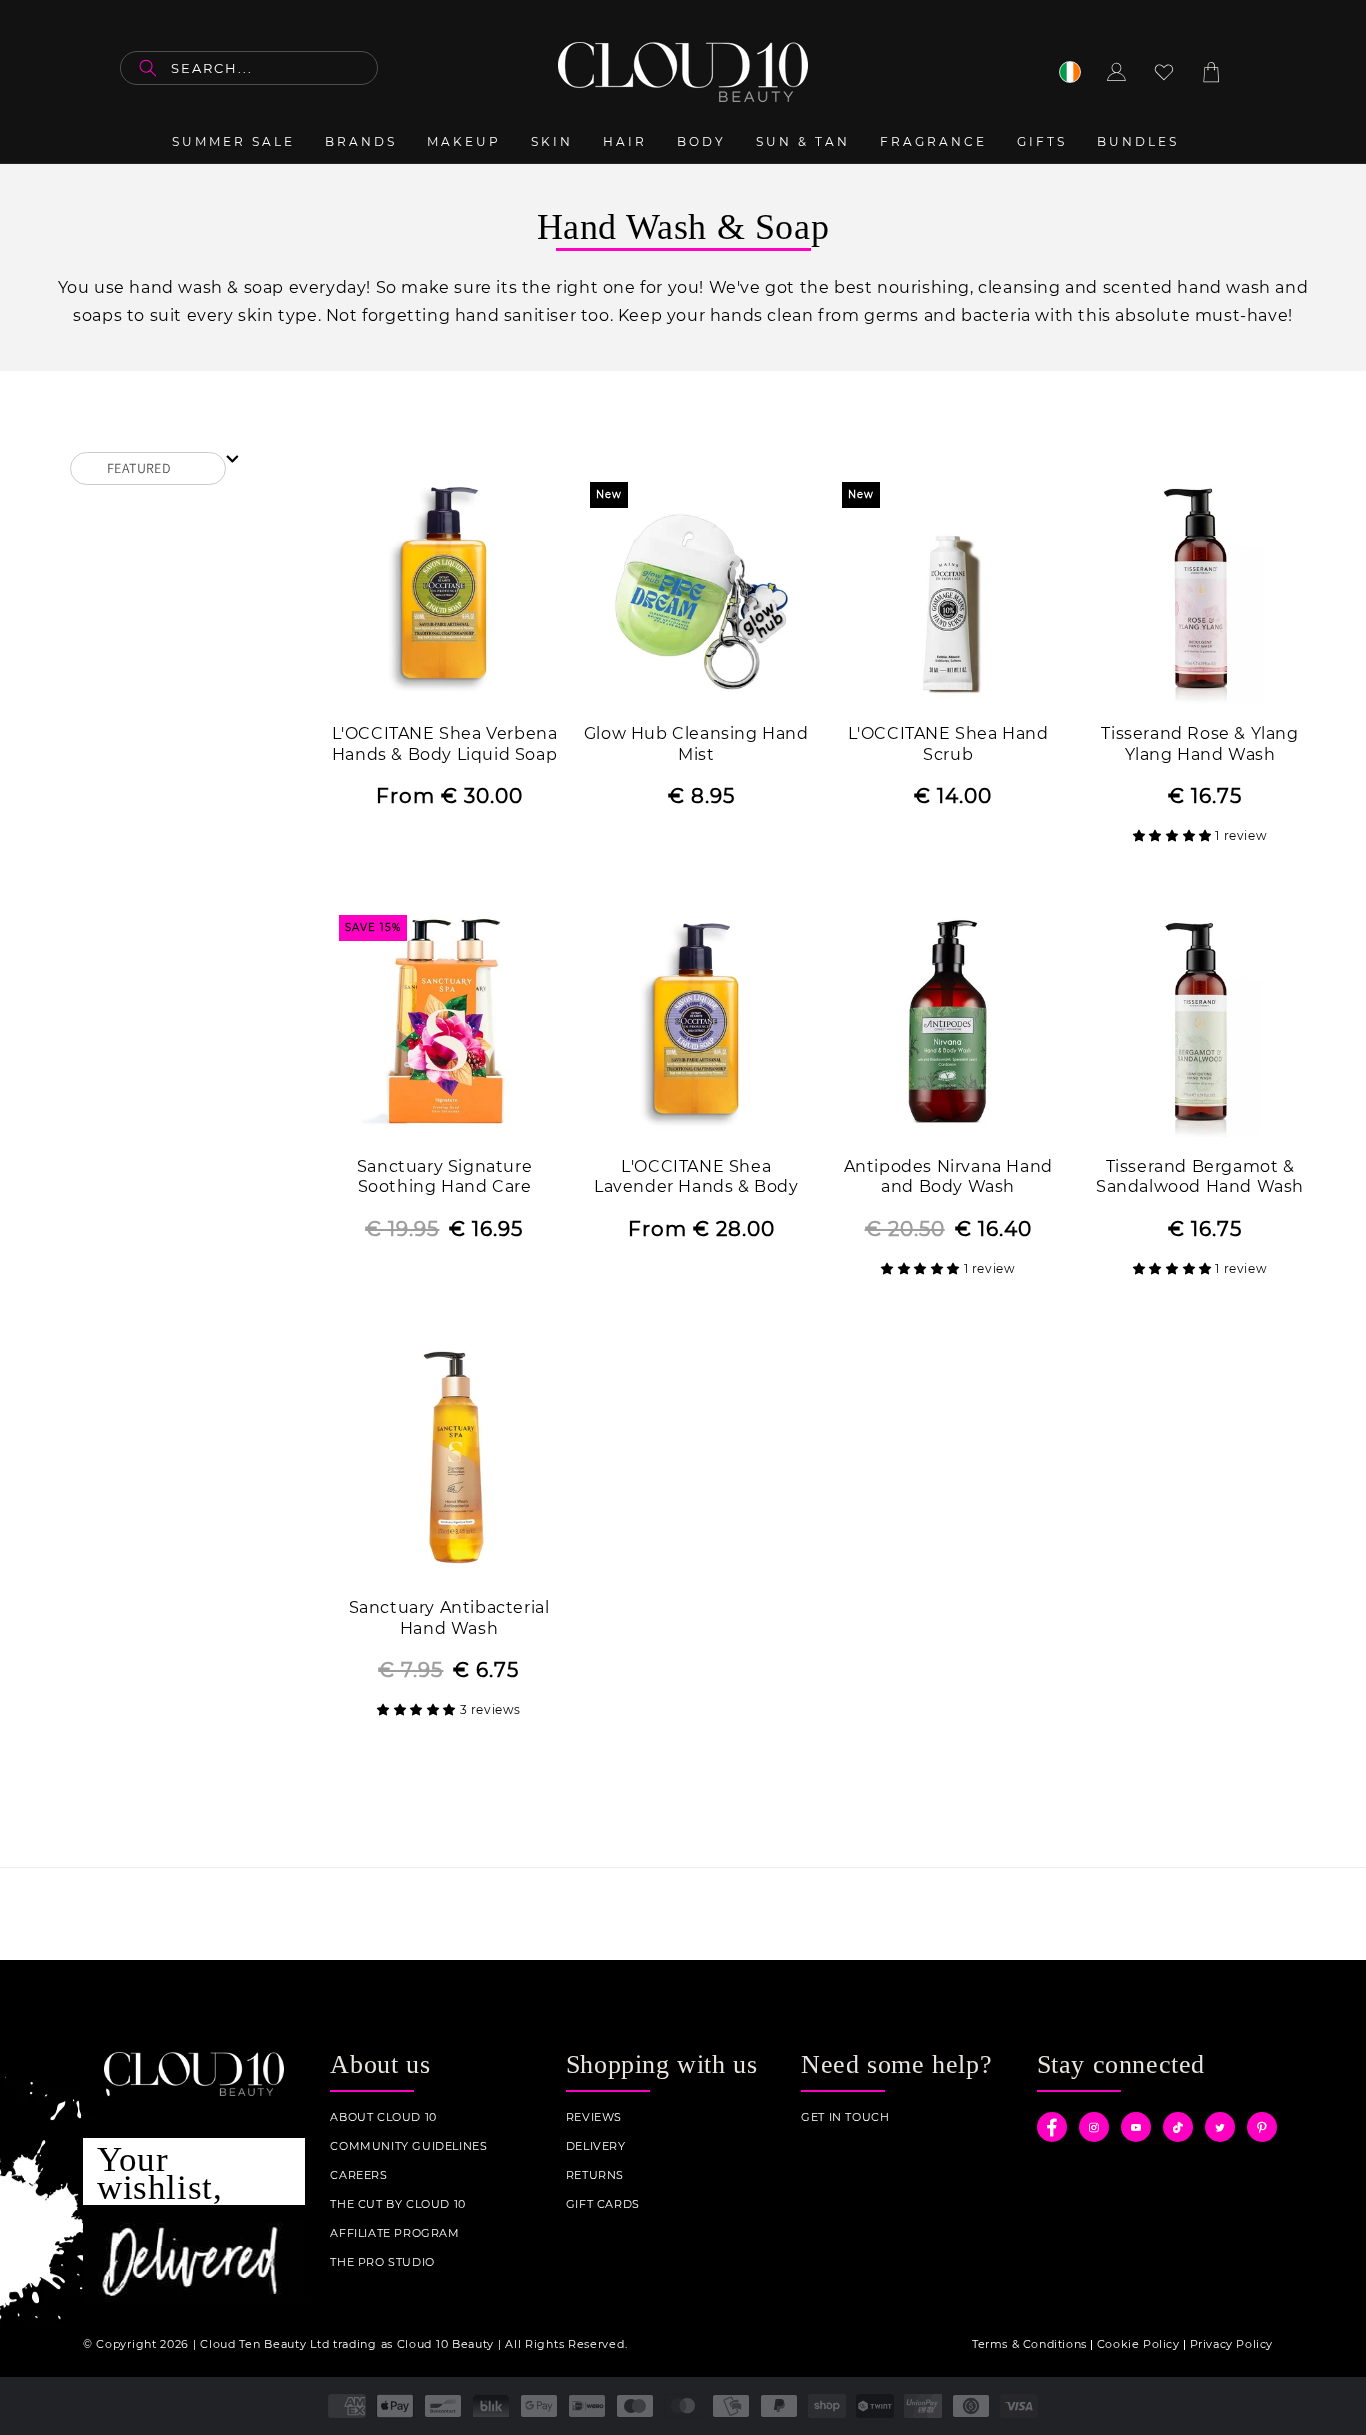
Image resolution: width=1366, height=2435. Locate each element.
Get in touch (845, 2117)
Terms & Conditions (1029, 2344)
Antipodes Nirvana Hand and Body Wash (948, 1177)
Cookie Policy (1138, 2344)
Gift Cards (603, 2204)
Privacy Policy (1231, 2344)
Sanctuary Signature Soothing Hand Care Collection (444, 1178)
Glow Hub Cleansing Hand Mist (696, 744)
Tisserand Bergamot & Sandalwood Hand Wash (1200, 1177)
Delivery (596, 2146)
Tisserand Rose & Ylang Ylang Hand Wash (1199, 744)
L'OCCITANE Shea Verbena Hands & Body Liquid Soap (445, 744)
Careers (358, 2175)
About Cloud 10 (383, 2117)
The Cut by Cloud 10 (397, 2204)
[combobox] (249, 68)
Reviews (594, 2117)
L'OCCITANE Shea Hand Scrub (948, 744)
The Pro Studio (382, 2262)
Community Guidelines (408, 2146)
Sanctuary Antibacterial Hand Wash (449, 1618)
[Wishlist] (1164, 72)
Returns (595, 2175)
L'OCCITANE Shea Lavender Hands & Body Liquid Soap (696, 1178)
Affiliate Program (394, 2233)
